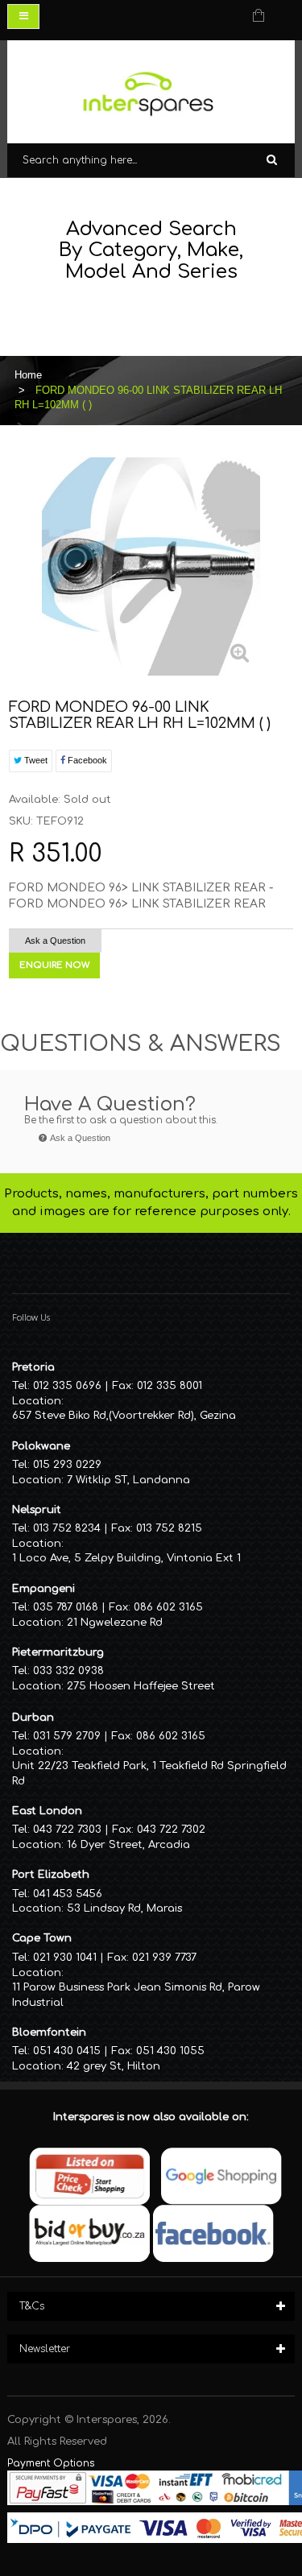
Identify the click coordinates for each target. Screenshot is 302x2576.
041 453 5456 (68, 1894)
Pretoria (33, 1367)
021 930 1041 (65, 1958)
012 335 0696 (67, 1386)
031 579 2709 (67, 1736)
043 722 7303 (67, 1830)
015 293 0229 (67, 1465)
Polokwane (41, 1446)
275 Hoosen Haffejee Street (141, 1686)
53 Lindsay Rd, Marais (124, 1908)
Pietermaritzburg (58, 1652)
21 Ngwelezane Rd (115, 1623)
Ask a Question (55, 941)
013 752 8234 (67, 1528)
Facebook (86, 760)
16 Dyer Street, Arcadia (128, 1845)
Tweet (35, 760)
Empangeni (43, 1589)
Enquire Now (54, 965)
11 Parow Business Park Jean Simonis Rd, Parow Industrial (136, 1995)
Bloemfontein (49, 2032)
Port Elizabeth (51, 1875)
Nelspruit (37, 1510)
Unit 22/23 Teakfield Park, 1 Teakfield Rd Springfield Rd (149, 1774)
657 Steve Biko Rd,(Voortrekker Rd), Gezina (124, 1416)
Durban (33, 1718)
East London (47, 1811)
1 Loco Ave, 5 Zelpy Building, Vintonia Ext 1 (126, 1558)
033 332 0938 (68, 1671)
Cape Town (42, 1938)
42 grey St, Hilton (114, 2066)
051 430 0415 (67, 2051)
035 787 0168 (66, 1607)
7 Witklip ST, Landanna (128, 1480)
